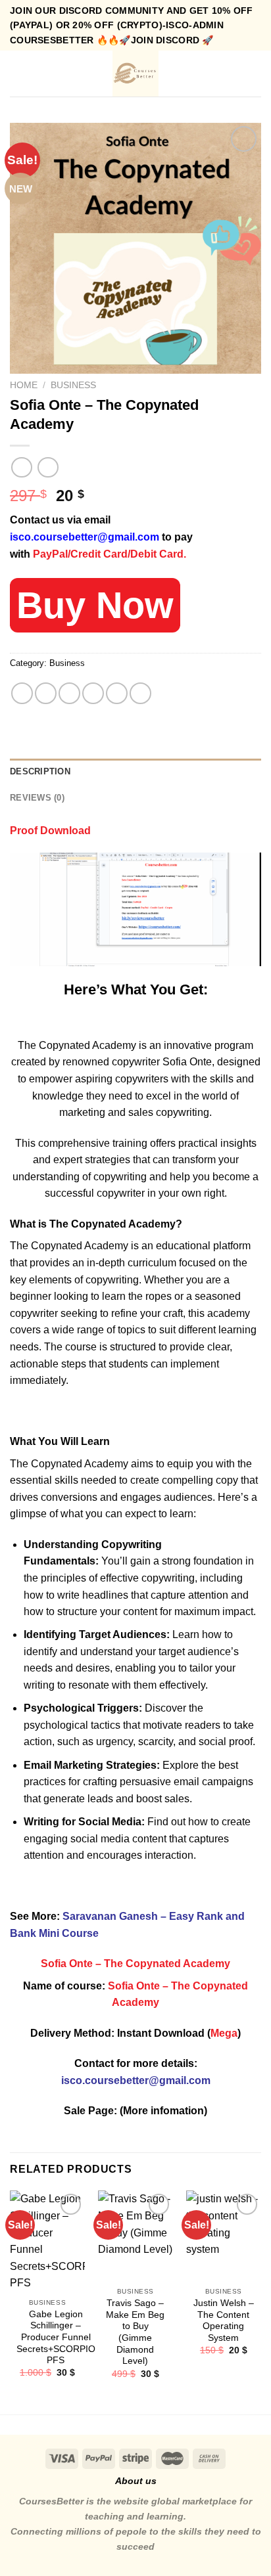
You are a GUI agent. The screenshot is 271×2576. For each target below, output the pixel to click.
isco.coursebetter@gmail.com (85, 537)
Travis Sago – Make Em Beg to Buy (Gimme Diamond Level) (135, 2332)
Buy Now (95, 605)
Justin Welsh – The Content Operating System (224, 2321)
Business (73, 385)
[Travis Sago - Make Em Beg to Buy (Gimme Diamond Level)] (135, 2235)
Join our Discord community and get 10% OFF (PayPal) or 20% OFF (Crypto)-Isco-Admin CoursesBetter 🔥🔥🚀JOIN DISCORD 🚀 (132, 25)
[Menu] (18, 74)
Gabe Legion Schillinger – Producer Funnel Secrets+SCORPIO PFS (56, 2338)
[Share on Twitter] (69, 693)
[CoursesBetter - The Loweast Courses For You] (136, 74)
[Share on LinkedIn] (140, 693)
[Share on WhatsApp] (22, 693)
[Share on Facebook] (46, 693)
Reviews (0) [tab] (37, 798)
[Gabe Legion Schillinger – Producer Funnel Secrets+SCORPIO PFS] (47, 2241)
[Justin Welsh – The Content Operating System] (224, 2235)
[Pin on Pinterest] (117, 693)
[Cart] (255, 74)
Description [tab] (40, 771)
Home (24, 385)
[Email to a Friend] (93, 693)
